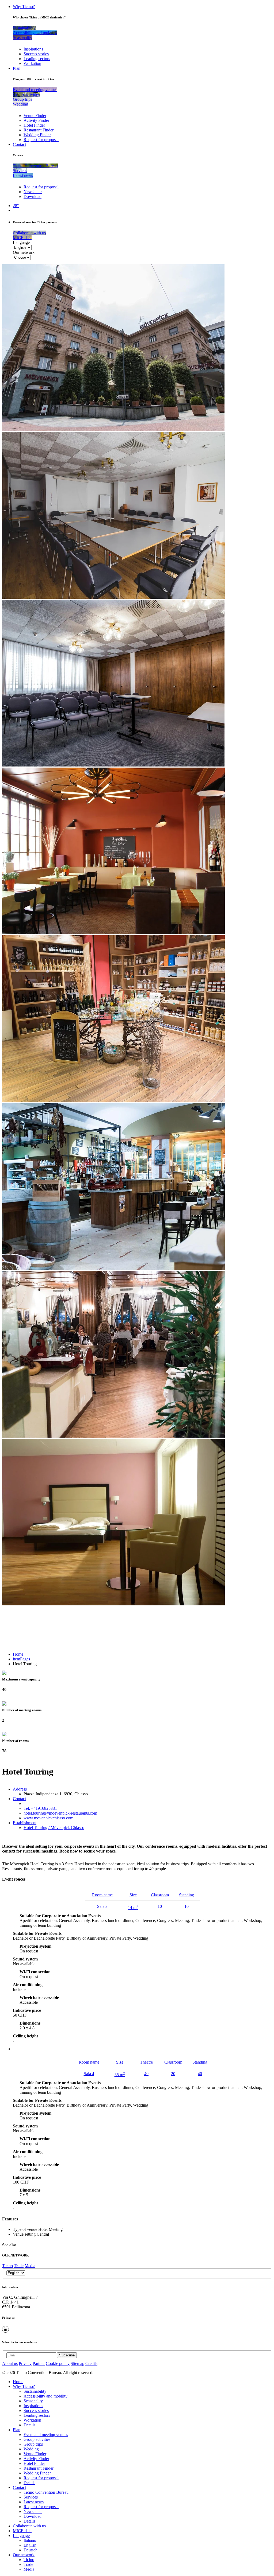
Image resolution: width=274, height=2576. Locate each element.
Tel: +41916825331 (40, 1808)
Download (33, 196)
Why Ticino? (24, 7)
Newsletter (33, 192)
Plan (17, 68)
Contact (19, 144)
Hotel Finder (34, 125)
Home (18, 1654)
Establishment (25, 1823)
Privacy (25, 2363)
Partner (39, 2363)
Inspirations (33, 49)
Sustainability (35, 2391)
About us (10, 2363)
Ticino (7, 2266)
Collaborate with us (29, 2526)
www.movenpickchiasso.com (48, 1818)
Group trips (33, 2444)
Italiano (30, 2540)
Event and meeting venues (46, 2435)
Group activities (37, 2439)
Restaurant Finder (39, 130)
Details (29, 2425)
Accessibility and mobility (45, 2396)
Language (21, 242)
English (30, 2545)
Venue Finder (35, 116)
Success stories (36, 54)
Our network (24, 252)
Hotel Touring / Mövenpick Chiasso (54, 1828)
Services (31, 2497)
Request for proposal (41, 140)
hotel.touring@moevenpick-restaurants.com (60, 1813)
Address (20, 1789)
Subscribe (67, 2355)
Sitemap (77, 2363)
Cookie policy (58, 2363)
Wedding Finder (37, 135)
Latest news (34, 2502)
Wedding (31, 2449)
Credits (91, 2363)
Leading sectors (37, 59)
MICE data (22, 2531)
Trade (19, 2266)
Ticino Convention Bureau (46, 2492)
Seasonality (33, 2401)
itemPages (21, 1659)
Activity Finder (36, 120)
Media (30, 2266)
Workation (32, 63)
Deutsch (31, 2550)
